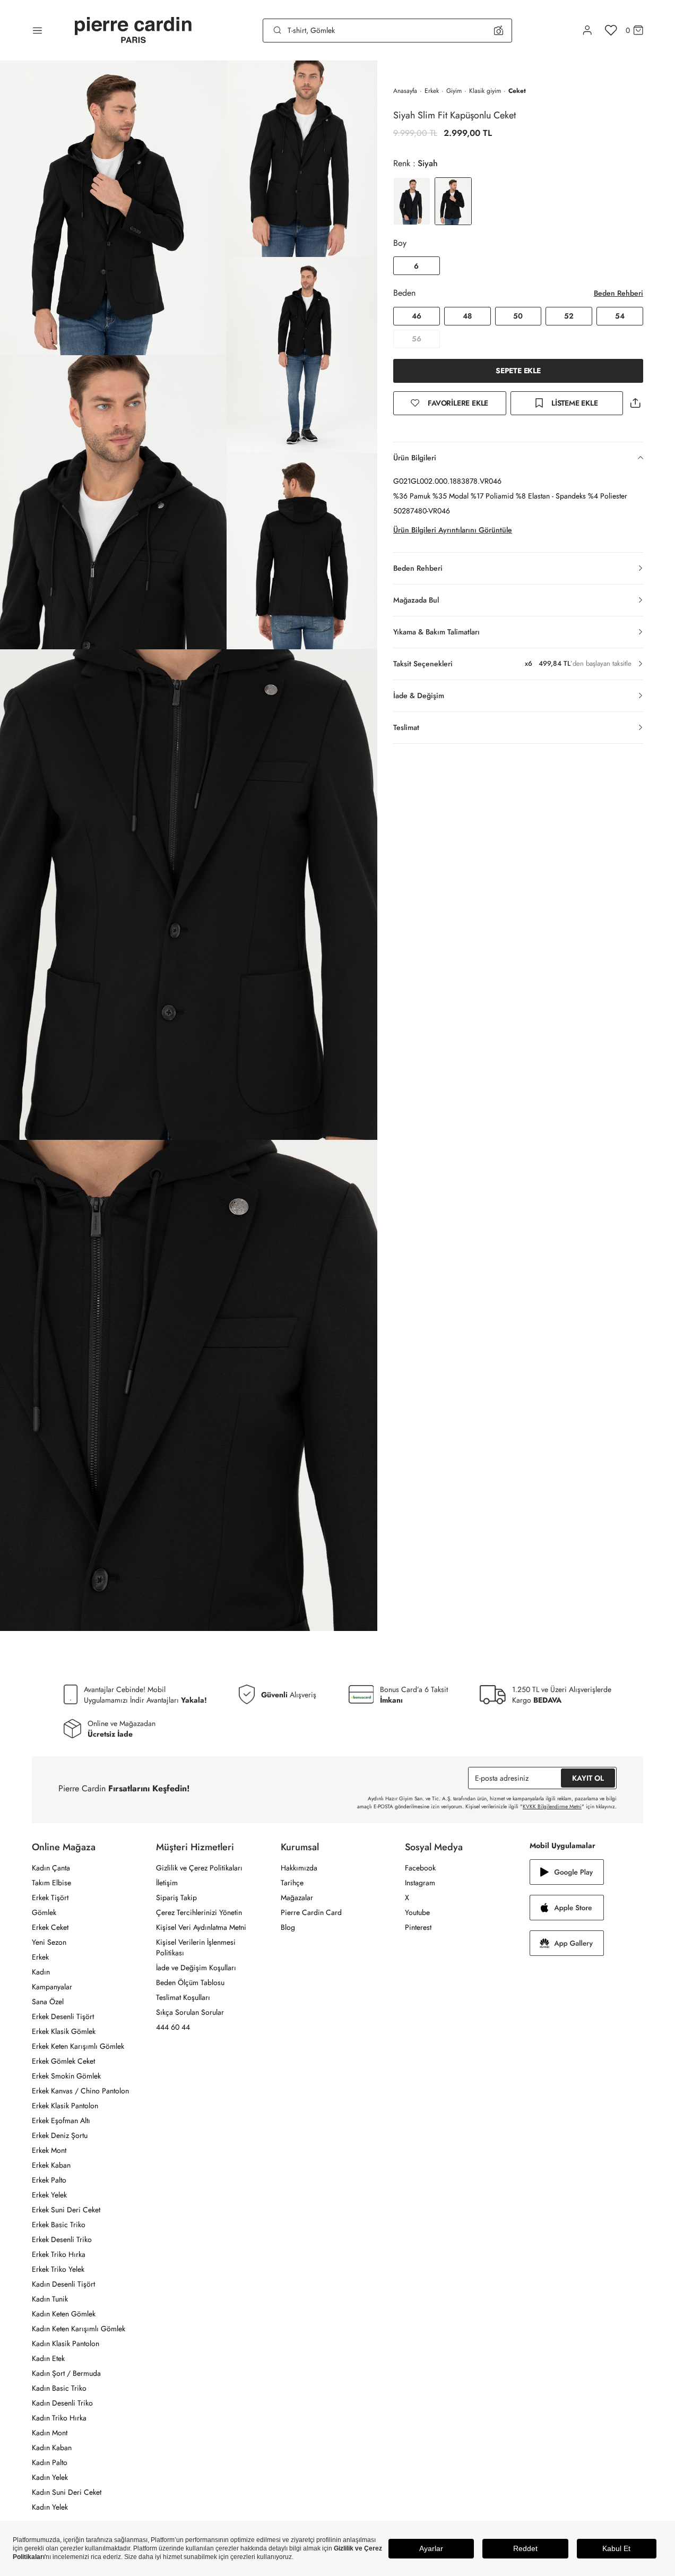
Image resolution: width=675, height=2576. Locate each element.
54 (620, 316)
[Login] (587, 30)
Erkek (432, 91)
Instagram (420, 1883)
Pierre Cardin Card (311, 1912)
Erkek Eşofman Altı (61, 2120)
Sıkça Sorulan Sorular (190, 2012)
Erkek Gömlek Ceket (63, 2061)
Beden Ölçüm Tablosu (190, 1982)
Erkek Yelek (49, 2195)
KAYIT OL (588, 1778)
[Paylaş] (635, 403)
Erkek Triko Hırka (59, 2254)
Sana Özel (48, 2002)
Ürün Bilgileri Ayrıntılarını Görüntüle (453, 530)
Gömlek (44, 1912)
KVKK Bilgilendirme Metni (552, 1806)
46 (417, 316)
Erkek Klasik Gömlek (64, 2031)
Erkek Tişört (50, 1897)
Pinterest (418, 1927)
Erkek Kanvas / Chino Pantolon (80, 2091)
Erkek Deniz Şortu (60, 2135)
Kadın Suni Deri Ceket (67, 2492)
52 (569, 316)
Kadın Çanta (51, 1868)
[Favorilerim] (611, 30)
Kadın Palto (50, 2462)
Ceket (517, 91)
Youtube (417, 1912)
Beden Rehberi (618, 293)
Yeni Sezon (49, 1942)
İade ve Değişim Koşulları (196, 1968)
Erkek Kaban (51, 2165)
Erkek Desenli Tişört (63, 2016)
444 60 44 (173, 2027)
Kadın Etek (48, 2358)
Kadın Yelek (50, 2477)
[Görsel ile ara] (499, 30)
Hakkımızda (299, 1868)
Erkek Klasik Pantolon (65, 2106)
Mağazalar (297, 1897)
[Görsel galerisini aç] (113, 208)
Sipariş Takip (176, 1897)
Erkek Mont (49, 2150)
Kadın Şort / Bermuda (66, 2373)
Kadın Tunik (50, 2299)
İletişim (167, 1883)
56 (417, 339)
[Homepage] (133, 31)
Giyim (454, 91)
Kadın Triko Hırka (59, 2418)
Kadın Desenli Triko (62, 2403)
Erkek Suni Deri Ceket (66, 2210)
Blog (288, 1927)
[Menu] (37, 30)
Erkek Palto (49, 2180)
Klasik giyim (485, 91)
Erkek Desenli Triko (62, 2239)
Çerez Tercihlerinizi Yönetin (199, 1912)
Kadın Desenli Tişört (63, 2284)
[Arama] (278, 30)
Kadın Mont (50, 2433)
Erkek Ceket (50, 1927)
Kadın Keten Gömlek (64, 2314)
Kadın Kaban (52, 2448)
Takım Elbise (51, 1883)
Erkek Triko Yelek (58, 2269)
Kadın (41, 1972)
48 (467, 316)
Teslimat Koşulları (183, 1997)
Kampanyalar (52, 1987)
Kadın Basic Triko (59, 2388)
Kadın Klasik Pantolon (66, 2343)
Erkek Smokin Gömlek (66, 2076)
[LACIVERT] (412, 201)
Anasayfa (405, 91)
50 (518, 316)
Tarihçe (292, 1883)
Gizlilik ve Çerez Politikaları (199, 1868)
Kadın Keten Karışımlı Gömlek (79, 2329)
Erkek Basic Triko (59, 2225)
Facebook (420, 1868)
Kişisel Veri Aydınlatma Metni (201, 1927)
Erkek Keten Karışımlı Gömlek (78, 2046)
